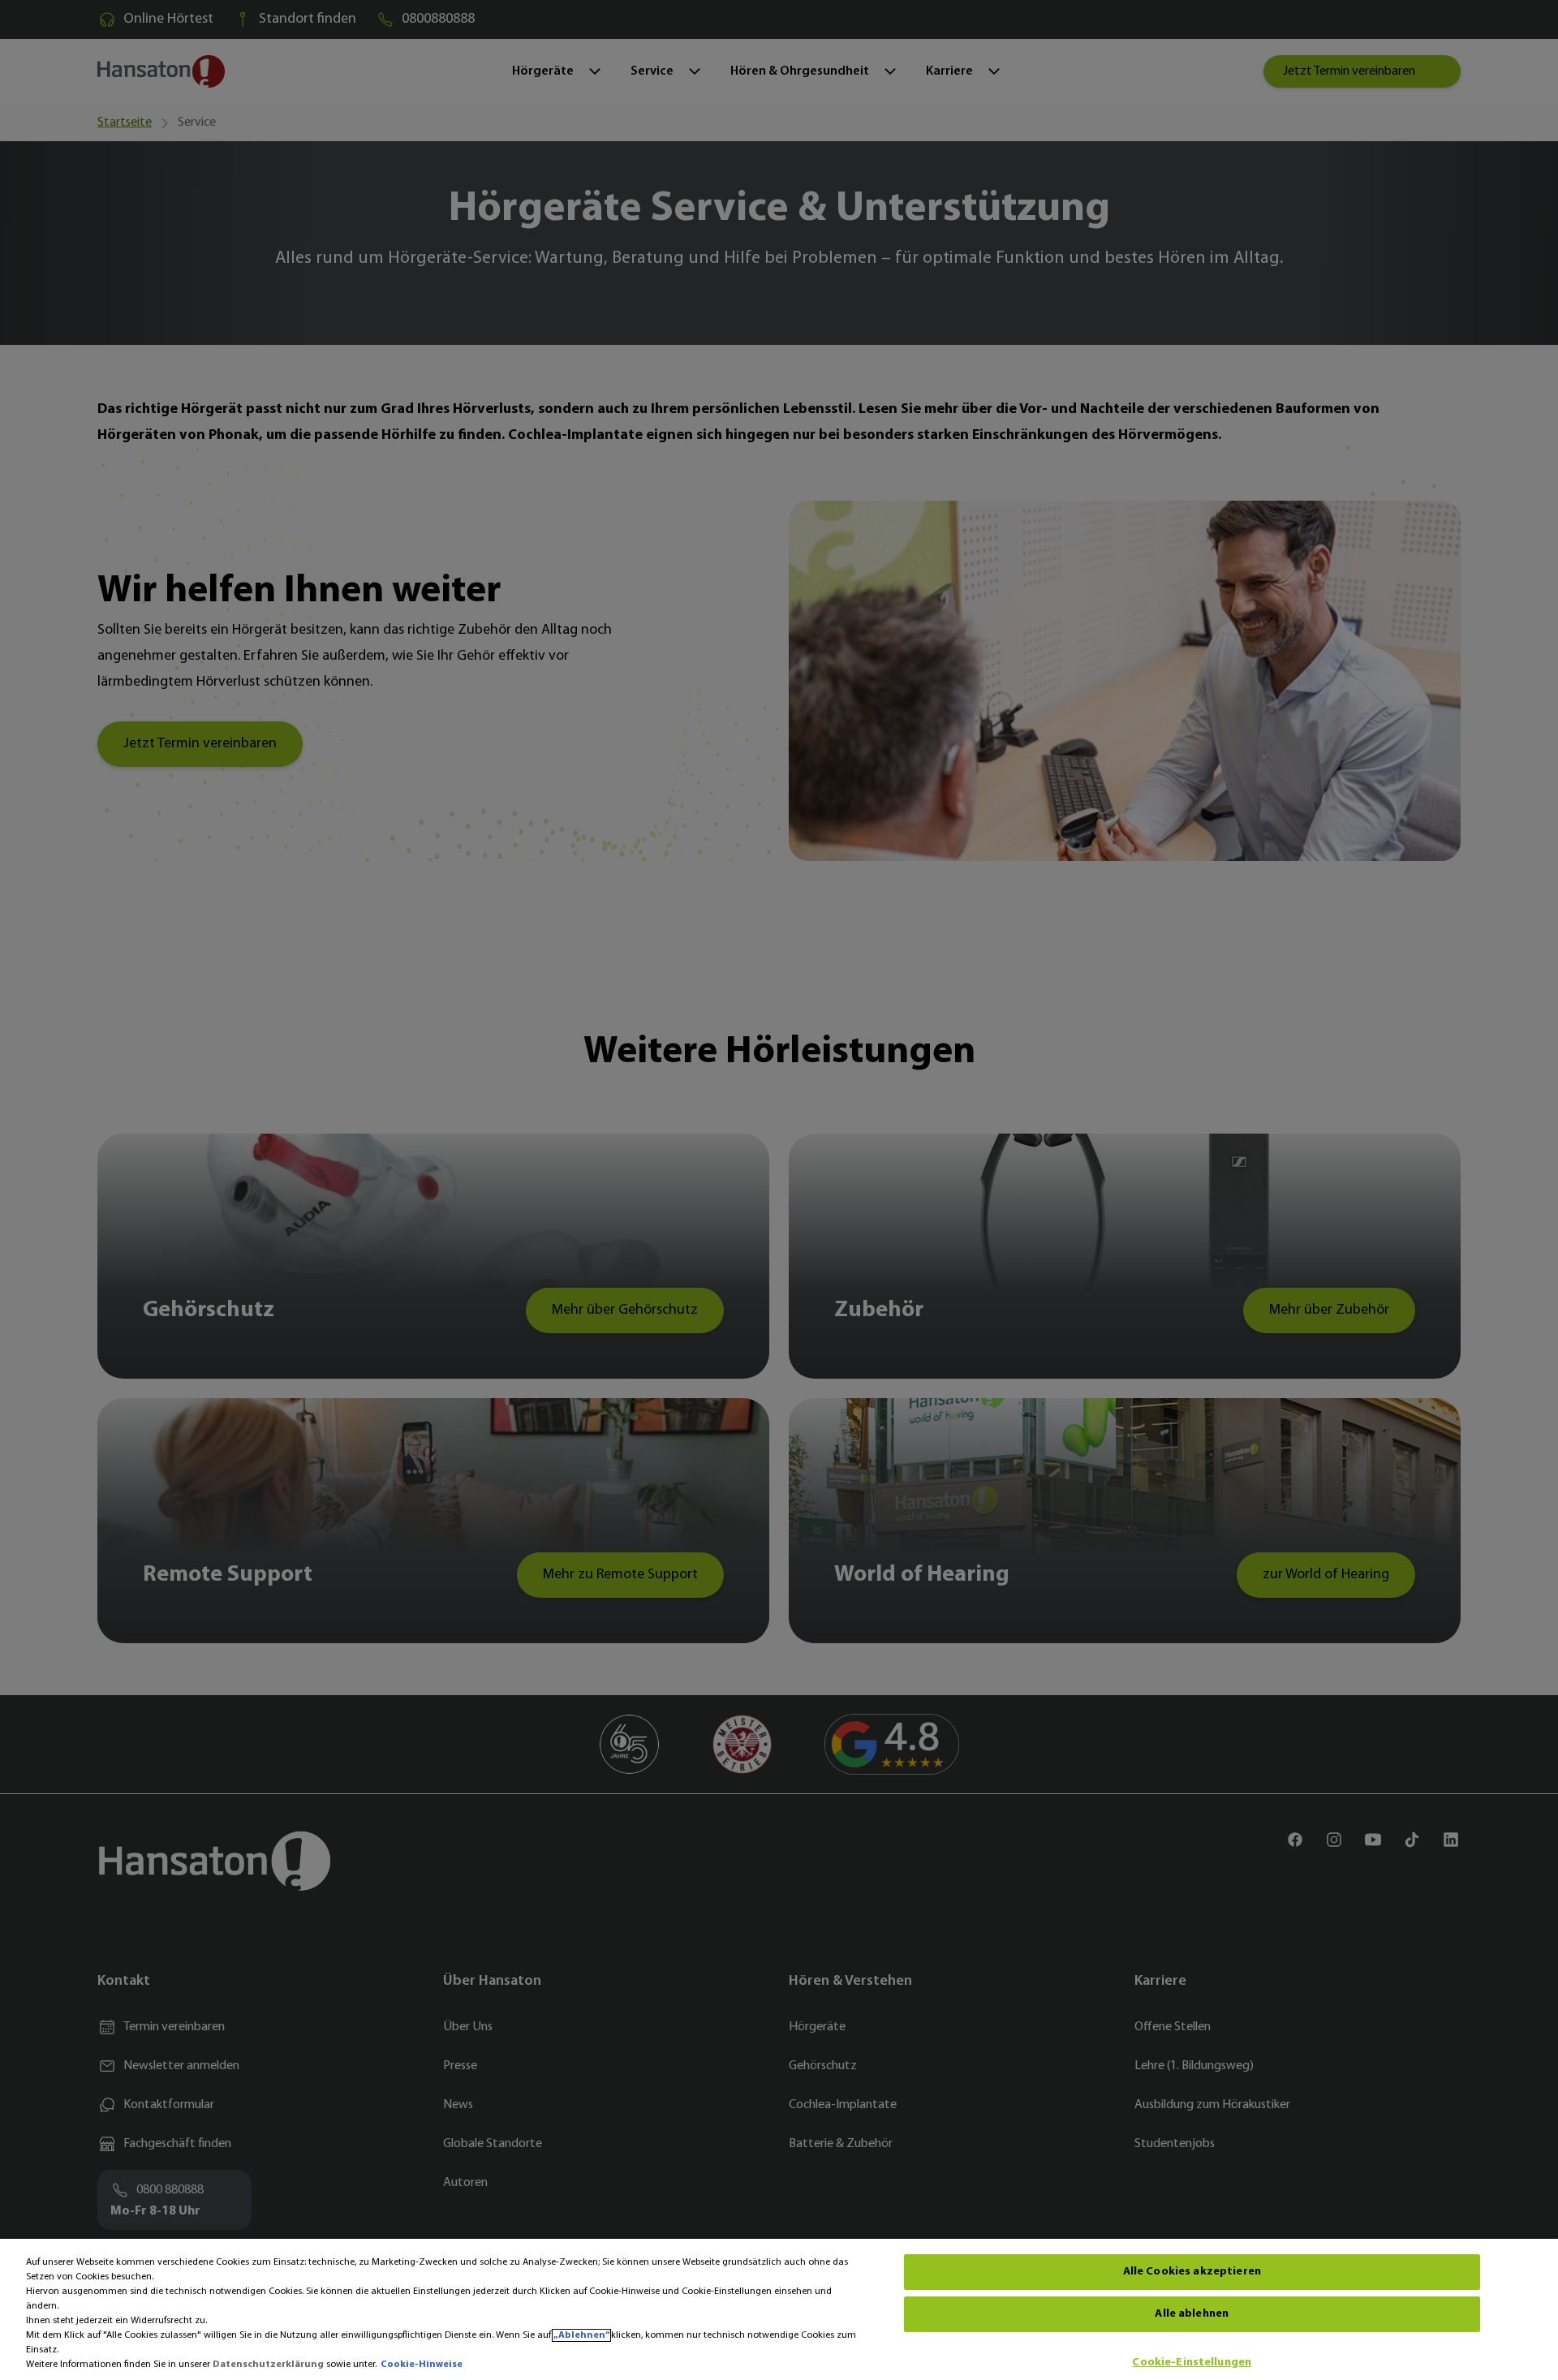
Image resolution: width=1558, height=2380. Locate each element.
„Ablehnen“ (581, 2335)
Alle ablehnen (1192, 2314)
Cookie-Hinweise (422, 2365)
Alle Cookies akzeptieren (1192, 2272)
